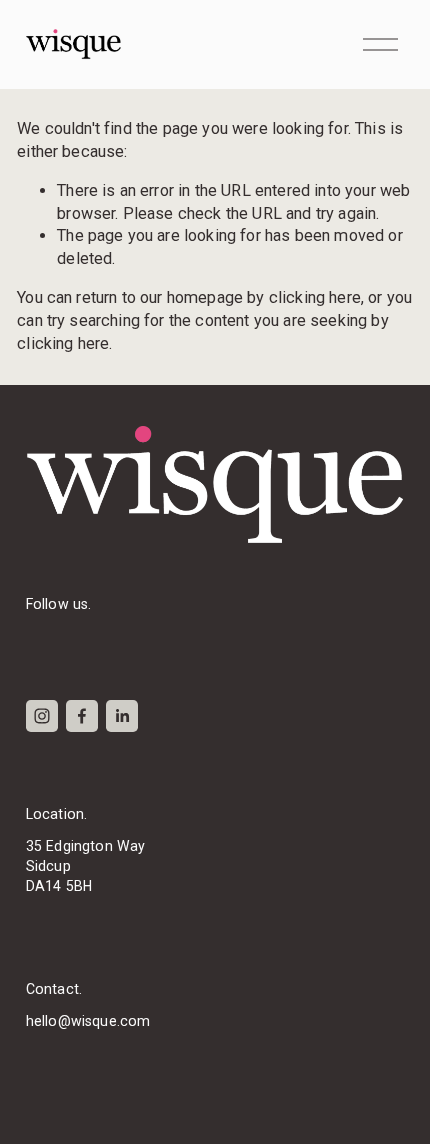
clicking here (315, 297)
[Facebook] (82, 716)
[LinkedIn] (122, 716)
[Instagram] (42, 716)
